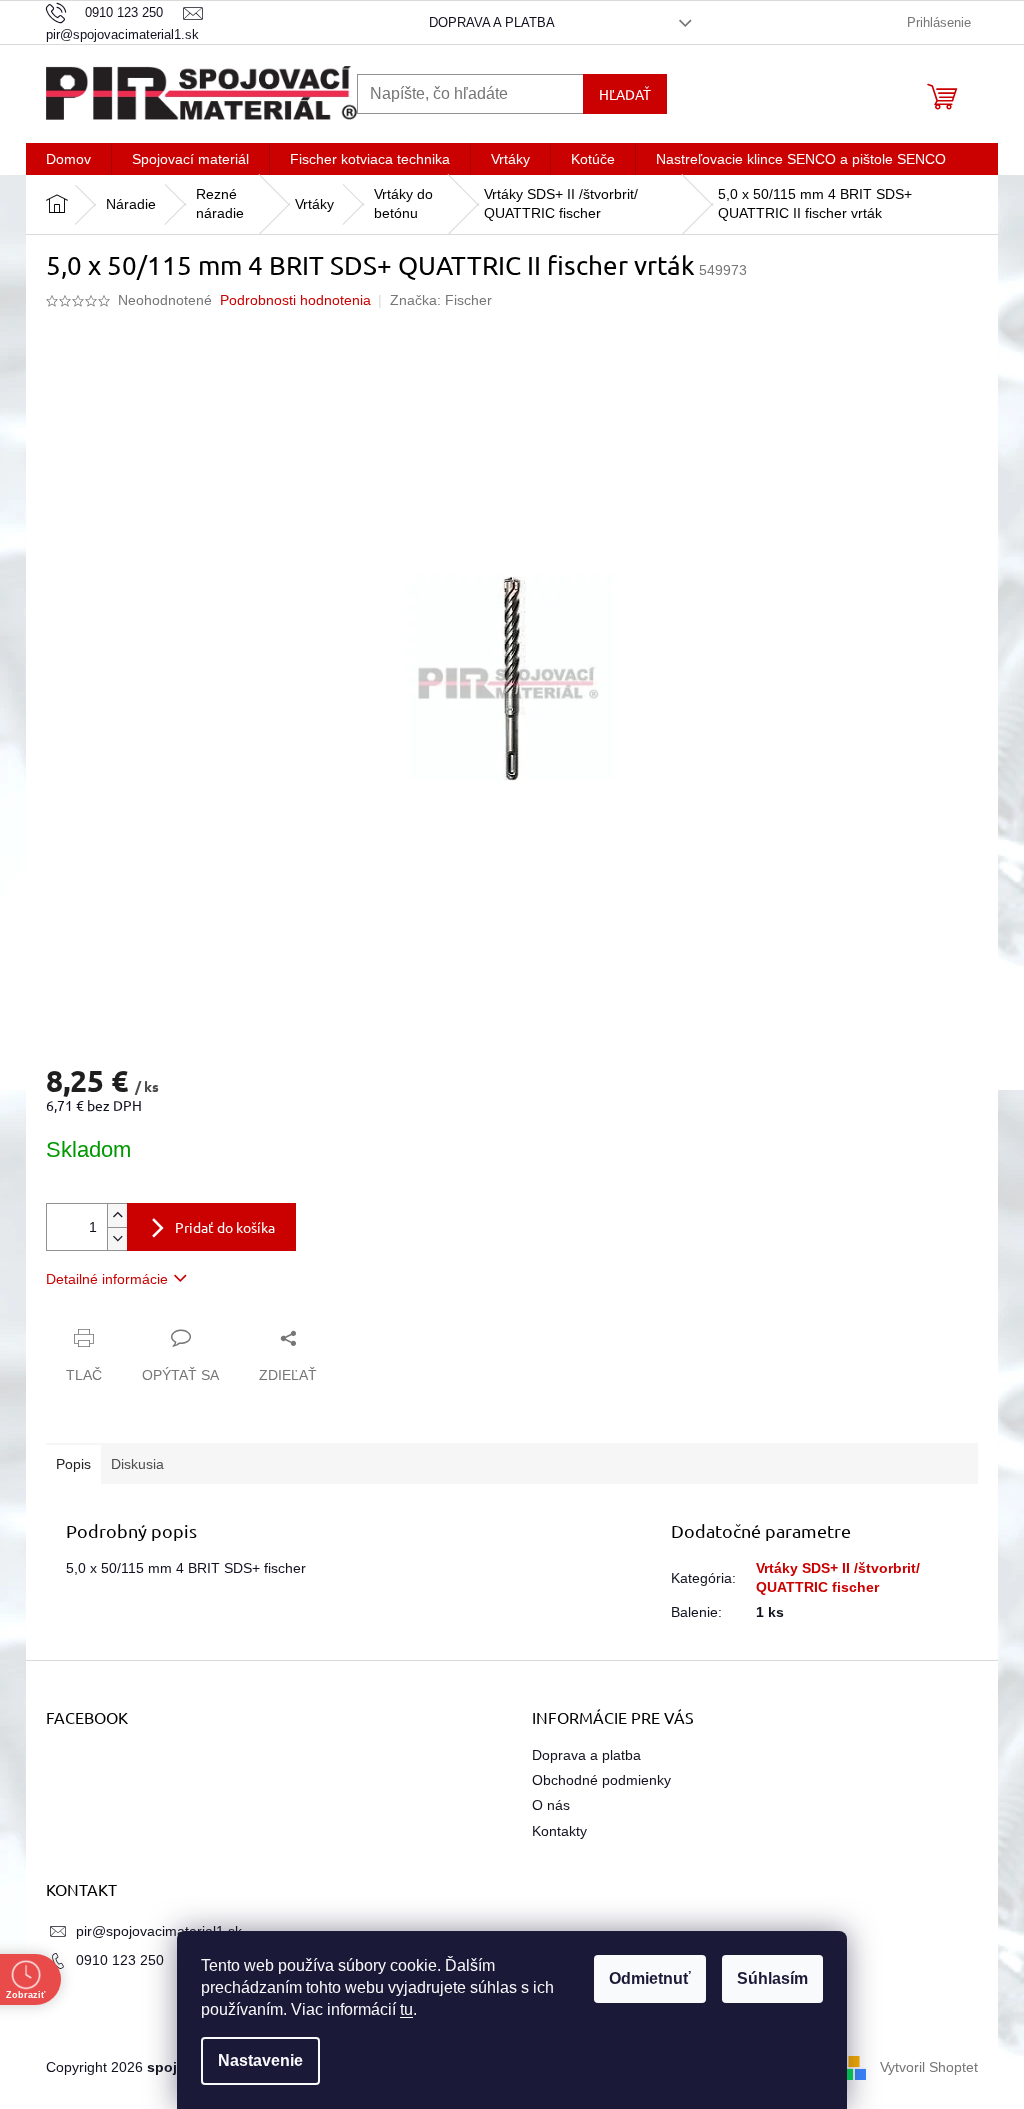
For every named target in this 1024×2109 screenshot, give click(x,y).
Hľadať (625, 94)
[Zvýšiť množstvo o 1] (117, 1215)
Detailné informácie (107, 1279)
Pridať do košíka (225, 1227)
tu (406, 2009)
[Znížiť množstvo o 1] (117, 1238)
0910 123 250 (120, 1960)
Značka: (441, 300)
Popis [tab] (73, 1464)
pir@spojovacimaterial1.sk (159, 1931)
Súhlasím (772, 1978)
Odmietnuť (650, 1978)
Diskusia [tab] (137, 1464)
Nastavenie (260, 2060)
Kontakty (559, 1831)
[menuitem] (68, 159)
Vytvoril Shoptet (929, 2067)
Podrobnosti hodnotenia (295, 300)
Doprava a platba (492, 22)
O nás (551, 1805)
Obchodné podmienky (601, 1780)
